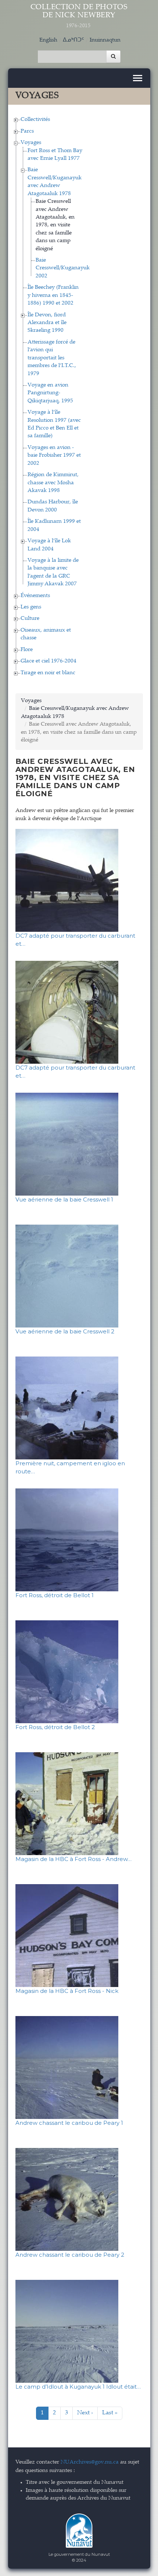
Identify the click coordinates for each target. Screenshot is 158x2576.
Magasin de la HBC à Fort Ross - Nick (67, 1991)
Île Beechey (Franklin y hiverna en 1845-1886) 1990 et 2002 (53, 295)
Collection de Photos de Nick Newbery (79, 16)
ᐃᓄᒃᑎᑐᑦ (73, 40)
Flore (27, 650)
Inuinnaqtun (105, 40)
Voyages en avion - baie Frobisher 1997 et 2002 (54, 456)
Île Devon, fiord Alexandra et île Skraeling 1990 (47, 323)
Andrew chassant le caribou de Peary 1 (69, 2123)
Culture (30, 619)
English (48, 40)
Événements (35, 596)
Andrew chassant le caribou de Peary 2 (70, 2255)
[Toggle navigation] (138, 78)
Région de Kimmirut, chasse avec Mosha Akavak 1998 (53, 483)
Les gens (31, 607)
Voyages (31, 143)
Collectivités (35, 120)
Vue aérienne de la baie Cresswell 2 (65, 1331)
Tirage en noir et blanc (48, 673)
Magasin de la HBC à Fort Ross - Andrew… (73, 1859)
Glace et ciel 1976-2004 (49, 661)
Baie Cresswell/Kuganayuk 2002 (63, 268)
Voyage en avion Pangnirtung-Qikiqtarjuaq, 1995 (50, 393)
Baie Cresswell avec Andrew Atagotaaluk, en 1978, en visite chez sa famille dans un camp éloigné (55, 225)
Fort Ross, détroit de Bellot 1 (55, 1595)
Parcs (27, 131)
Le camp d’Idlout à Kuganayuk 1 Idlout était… (78, 2387)
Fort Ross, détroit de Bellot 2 (55, 1727)
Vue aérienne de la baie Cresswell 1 (64, 1199)
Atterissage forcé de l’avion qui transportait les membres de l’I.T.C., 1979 (52, 358)
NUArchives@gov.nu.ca (90, 2462)
